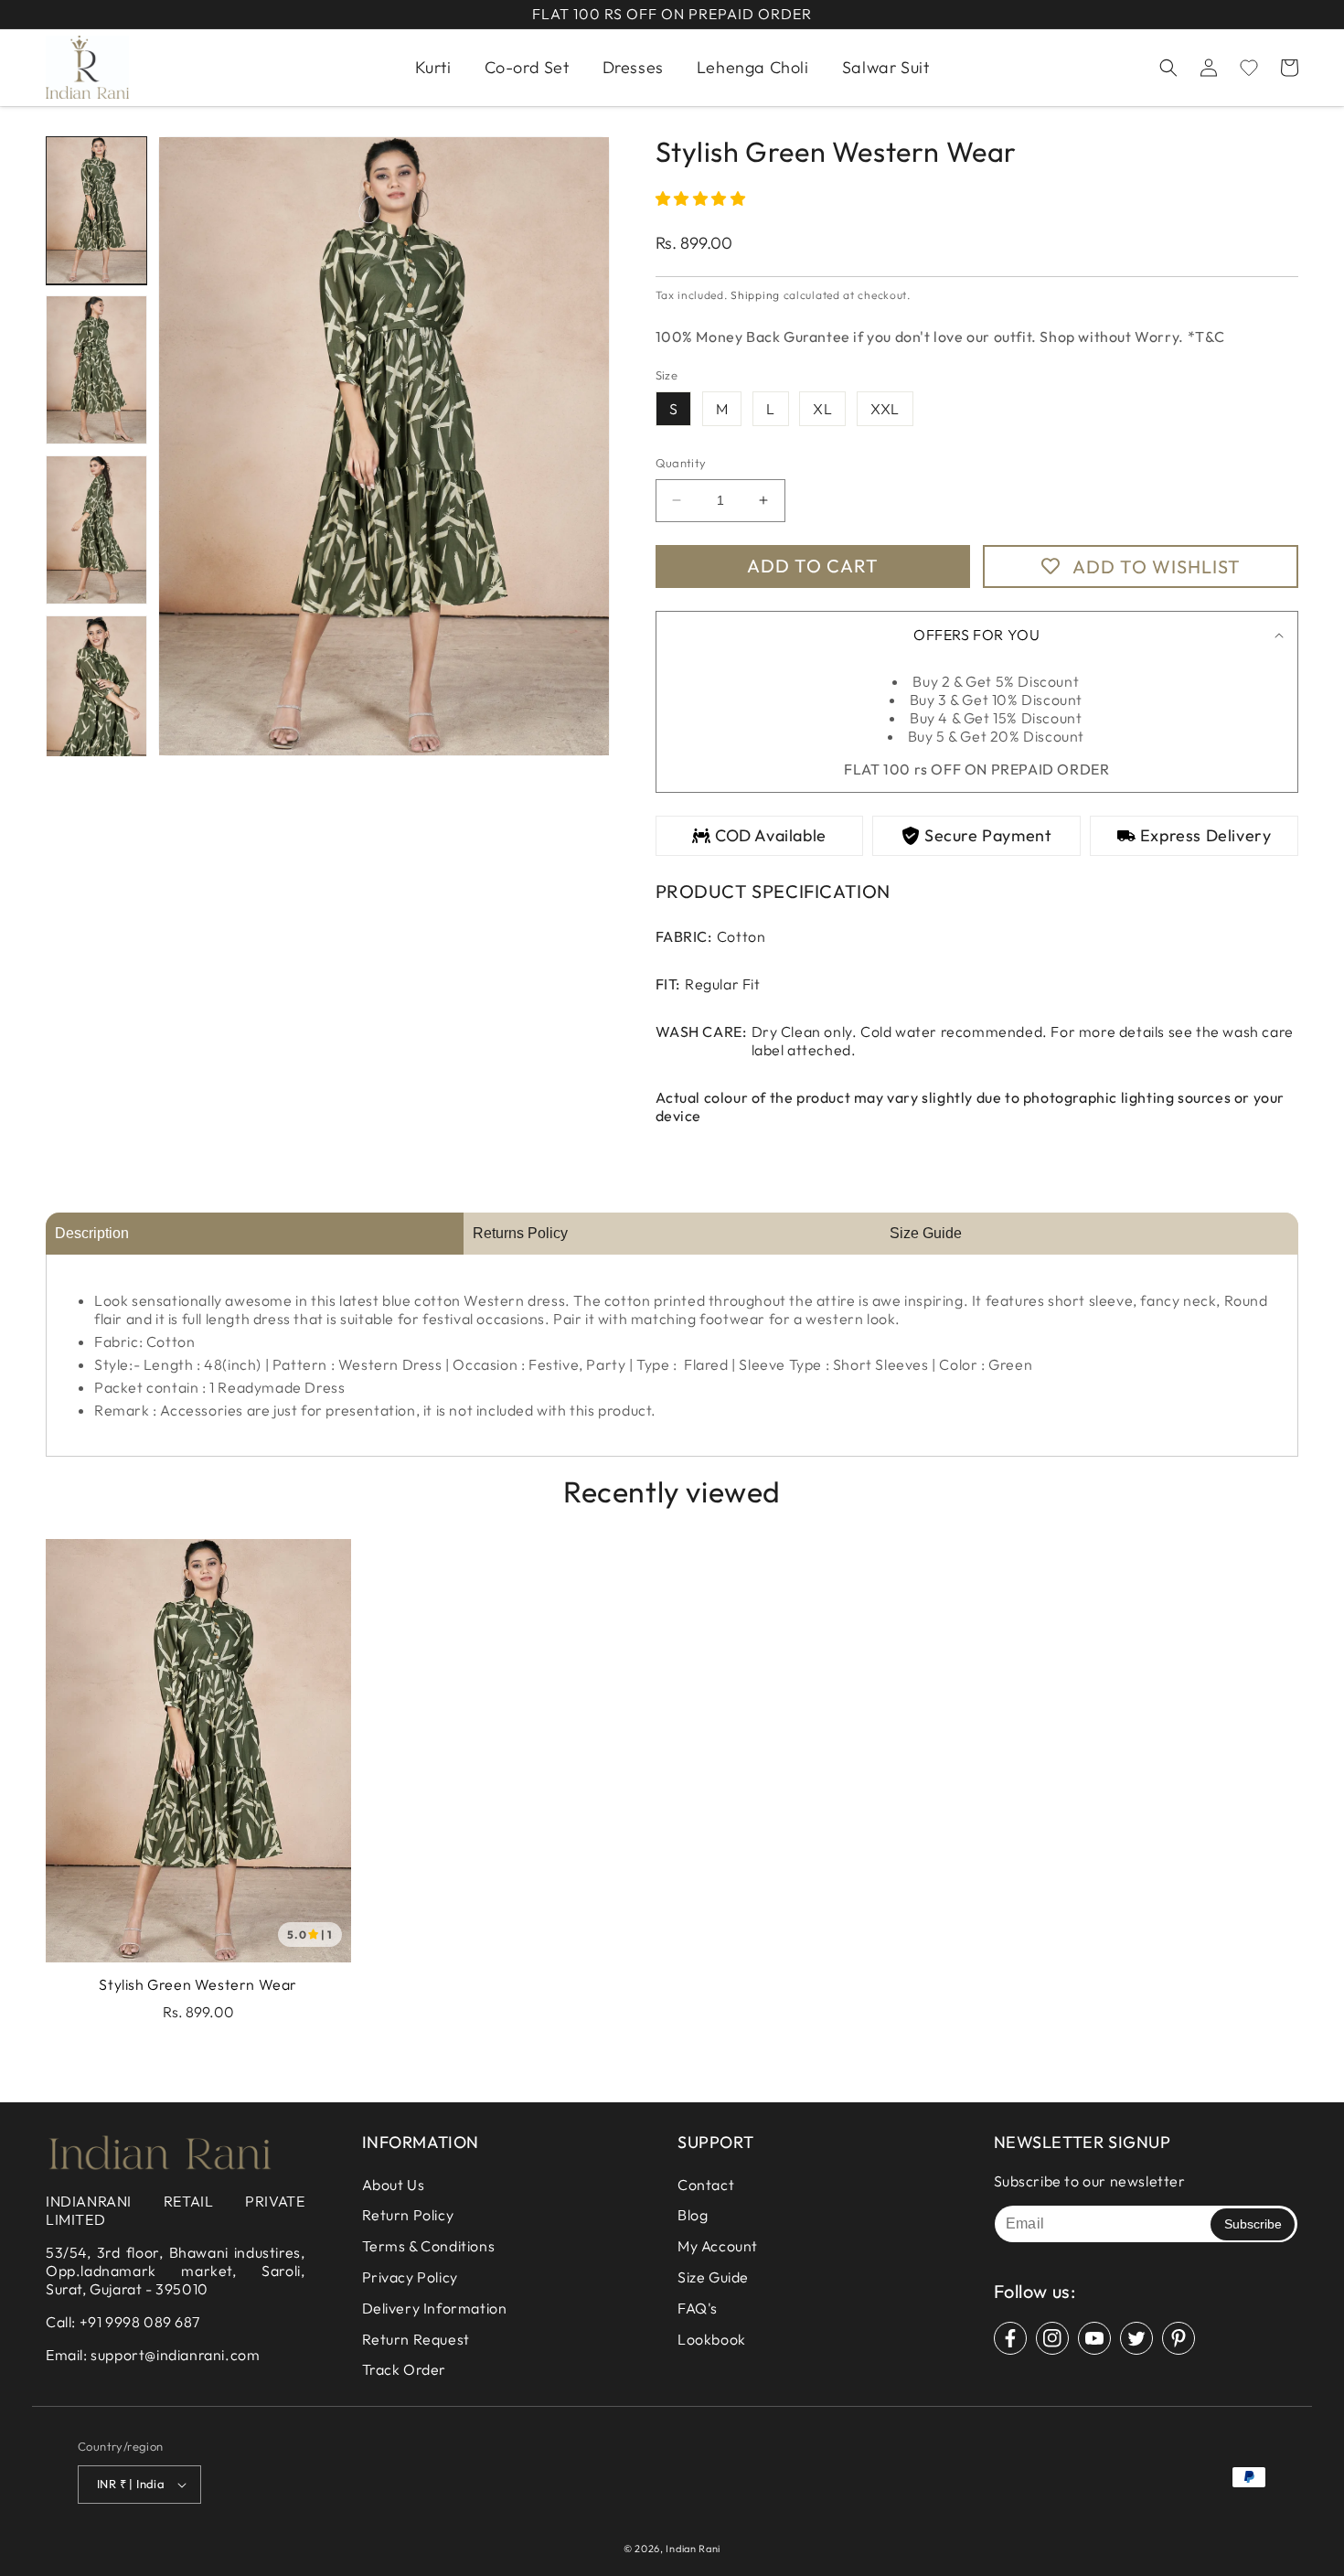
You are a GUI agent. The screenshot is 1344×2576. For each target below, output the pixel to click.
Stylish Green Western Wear (198, 1984)
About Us (394, 2185)
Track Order (405, 2369)
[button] (1168, 68)
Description (92, 1233)
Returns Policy (520, 1233)
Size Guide (926, 1233)
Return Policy (408, 2215)
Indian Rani (693, 2549)
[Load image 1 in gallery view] (96, 211)
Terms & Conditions (429, 2246)
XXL (885, 409)
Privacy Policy (410, 2277)
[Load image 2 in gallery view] (96, 370)
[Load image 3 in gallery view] (96, 530)
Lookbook (712, 2339)
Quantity (681, 463)
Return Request (416, 2339)
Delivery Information (435, 2308)
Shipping (755, 295)
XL (822, 409)
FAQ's (698, 2308)
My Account (718, 2246)
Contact (706, 2185)
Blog (693, 2215)
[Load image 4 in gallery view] (96, 690)
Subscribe (1253, 2224)
